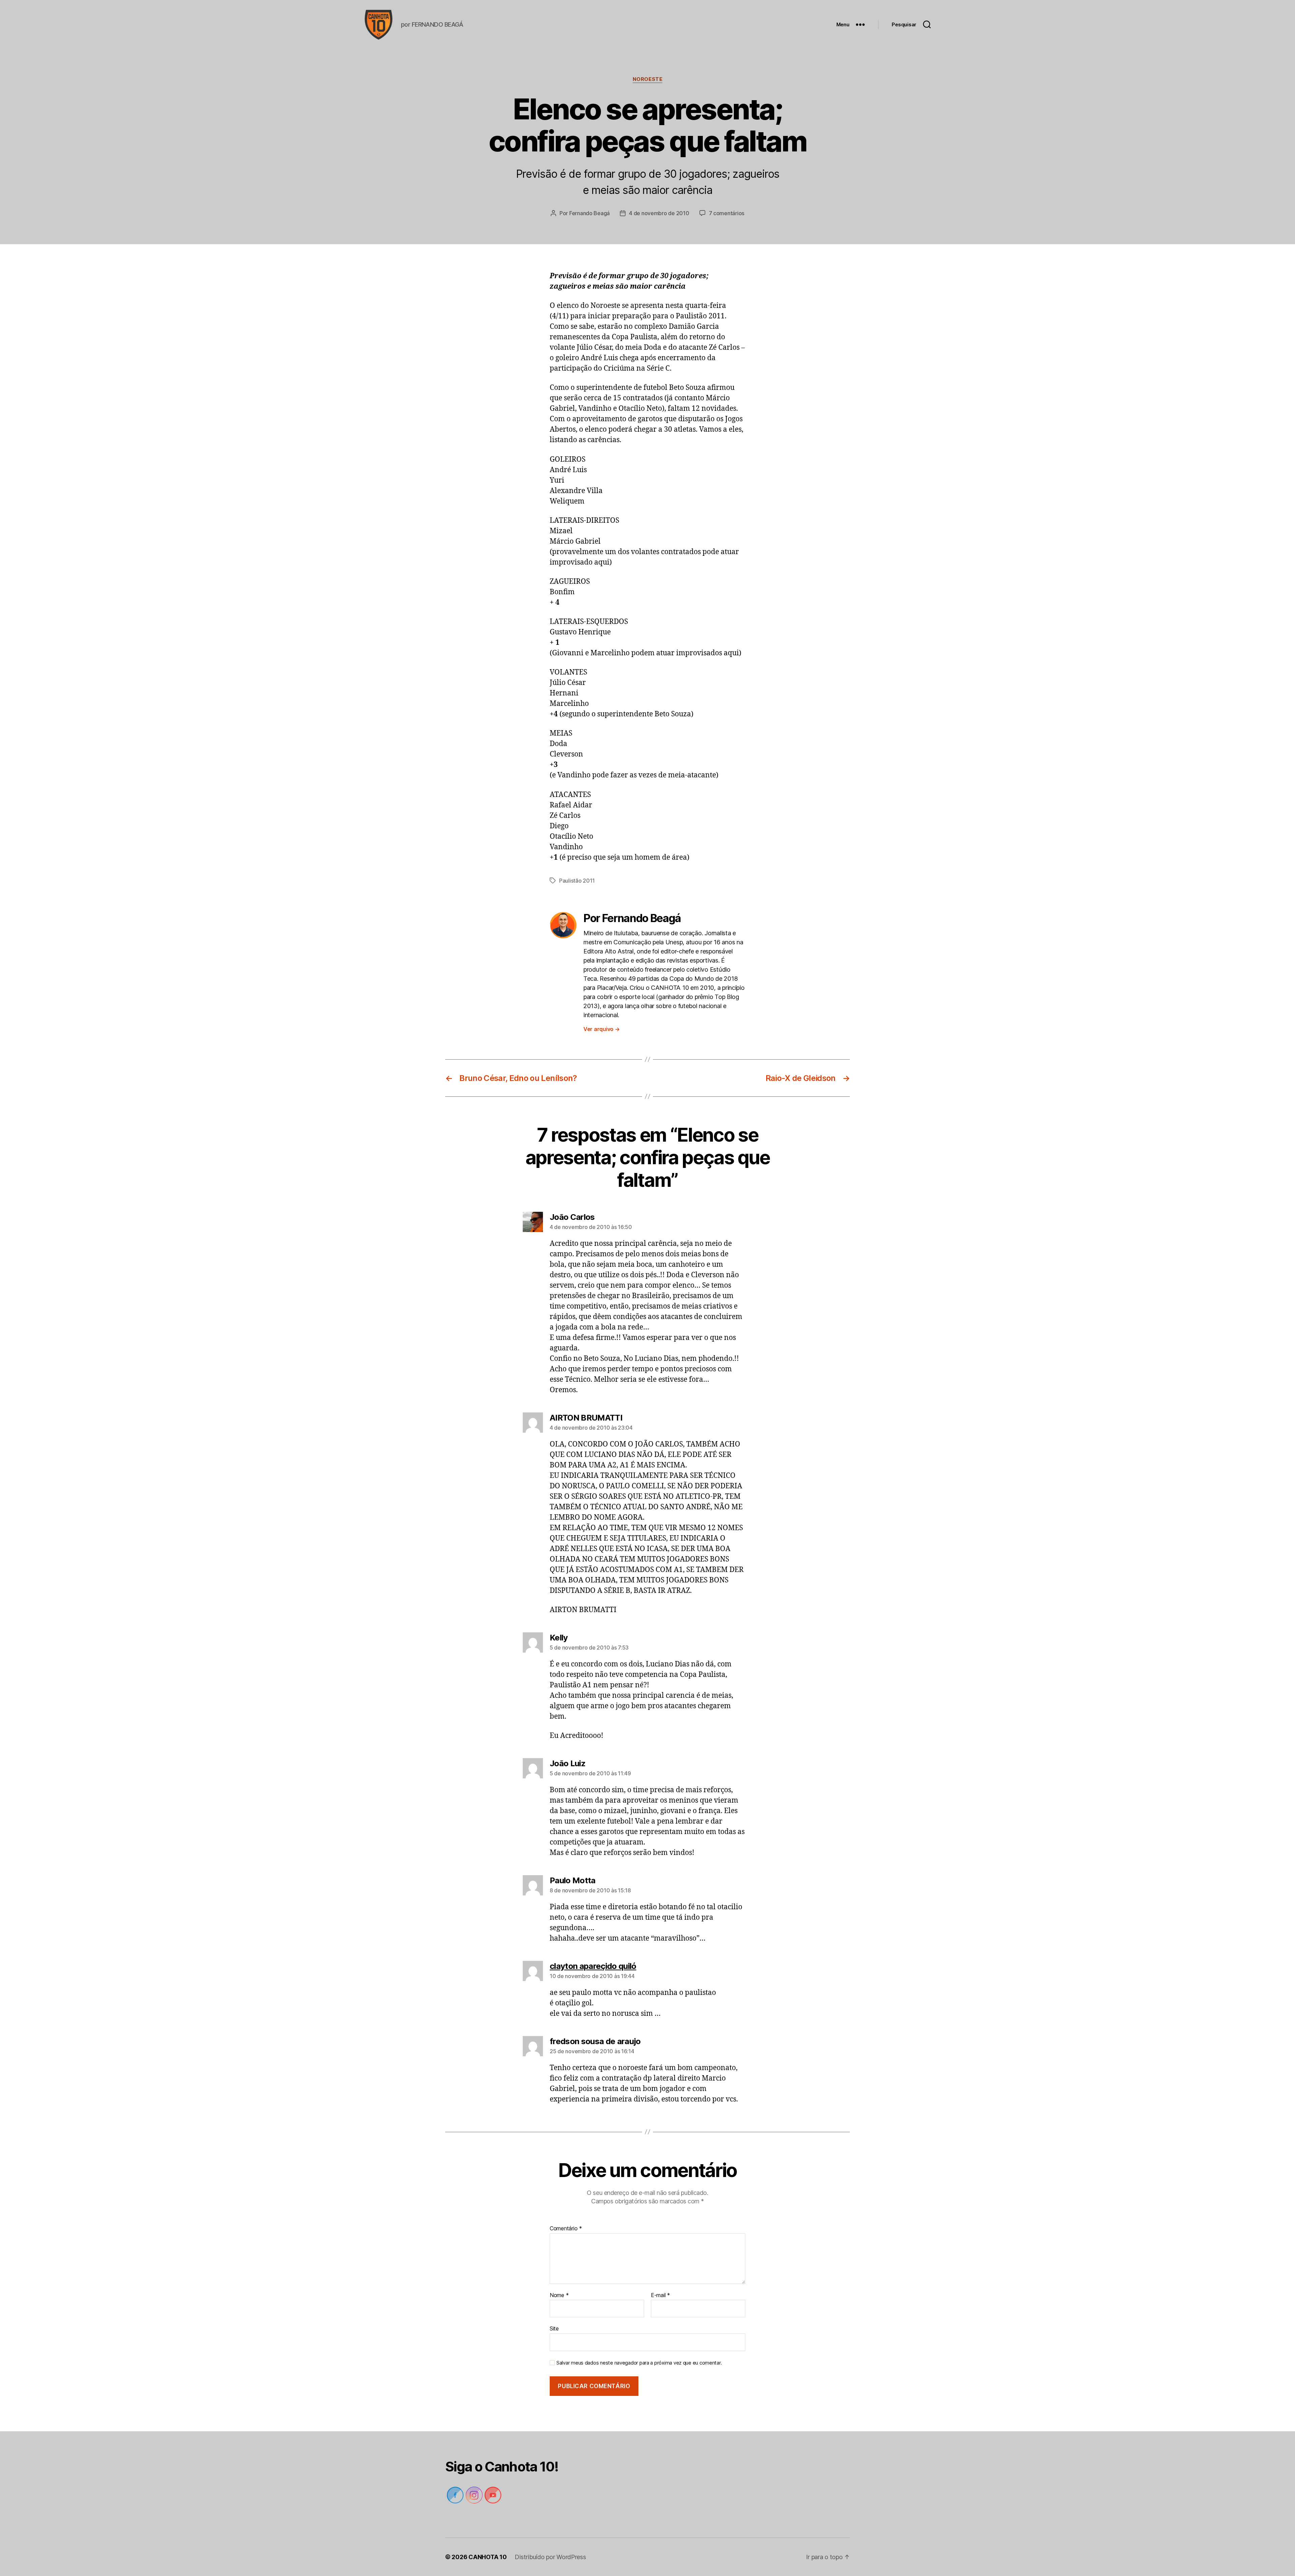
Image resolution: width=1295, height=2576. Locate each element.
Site (554, 2328)
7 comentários (727, 213)
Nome (559, 2295)
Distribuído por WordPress (550, 2557)
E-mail (660, 2295)
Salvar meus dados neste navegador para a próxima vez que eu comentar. (639, 2363)
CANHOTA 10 (487, 2557)
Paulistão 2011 (577, 881)
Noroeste (647, 79)
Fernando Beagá (589, 213)
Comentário (566, 2229)
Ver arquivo (602, 1029)
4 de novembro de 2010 (659, 213)
